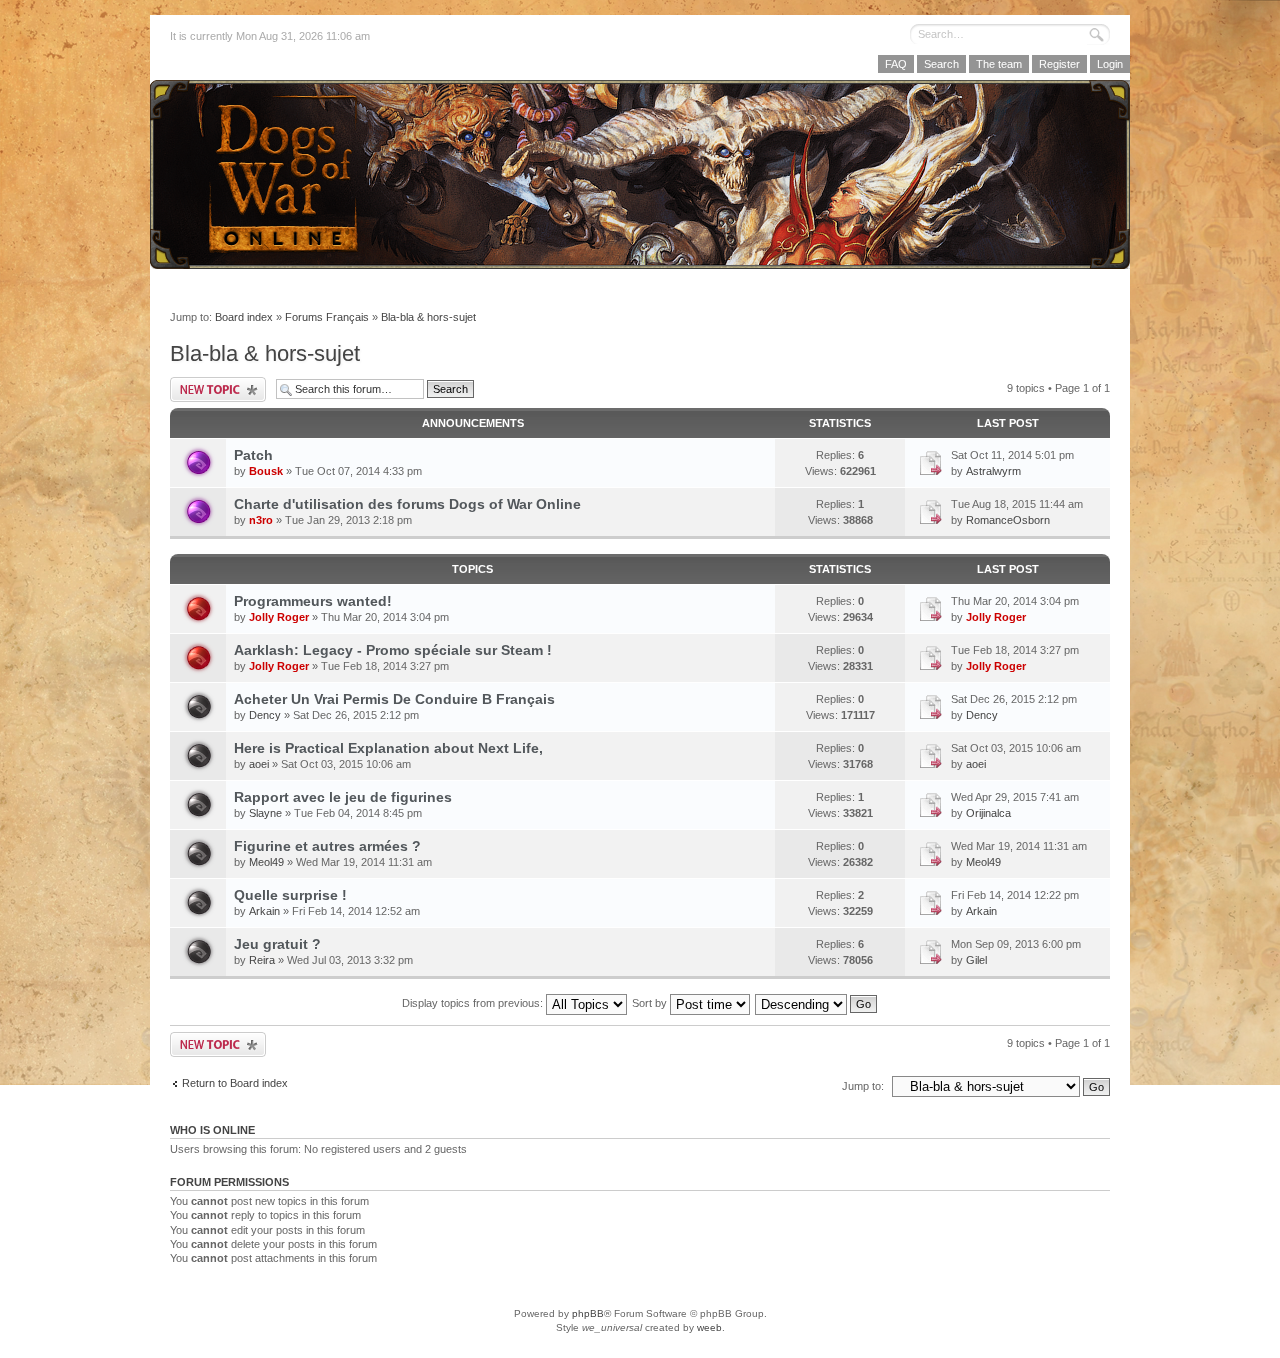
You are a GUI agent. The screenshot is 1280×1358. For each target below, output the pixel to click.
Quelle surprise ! (290, 895)
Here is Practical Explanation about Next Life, (388, 748)
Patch (253, 455)
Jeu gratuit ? (277, 944)
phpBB (588, 1313)
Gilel (976, 960)
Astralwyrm (993, 471)
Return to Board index (235, 1083)
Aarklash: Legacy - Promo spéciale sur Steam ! (393, 650)
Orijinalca (988, 813)
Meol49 (266, 862)
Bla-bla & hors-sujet (428, 317)
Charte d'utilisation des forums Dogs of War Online (407, 504)
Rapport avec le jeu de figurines (343, 797)
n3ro (261, 520)
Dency (265, 715)
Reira (262, 960)
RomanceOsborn (1008, 520)
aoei (259, 764)
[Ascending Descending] (817, 1003)
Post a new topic (218, 389)
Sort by (651, 1003)
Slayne (265, 813)
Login (1110, 64)
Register (1059, 64)
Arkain (264, 911)
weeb (709, 1327)
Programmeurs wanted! (313, 601)
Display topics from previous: (474, 1003)
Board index (244, 317)
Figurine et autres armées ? (327, 846)
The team (999, 64)
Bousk (266, 471)
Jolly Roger (279, 617)
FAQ (896, 64)
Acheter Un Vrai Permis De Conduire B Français (394, 699)
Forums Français (327, 317)
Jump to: (863, 1086)
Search (941, 64)
